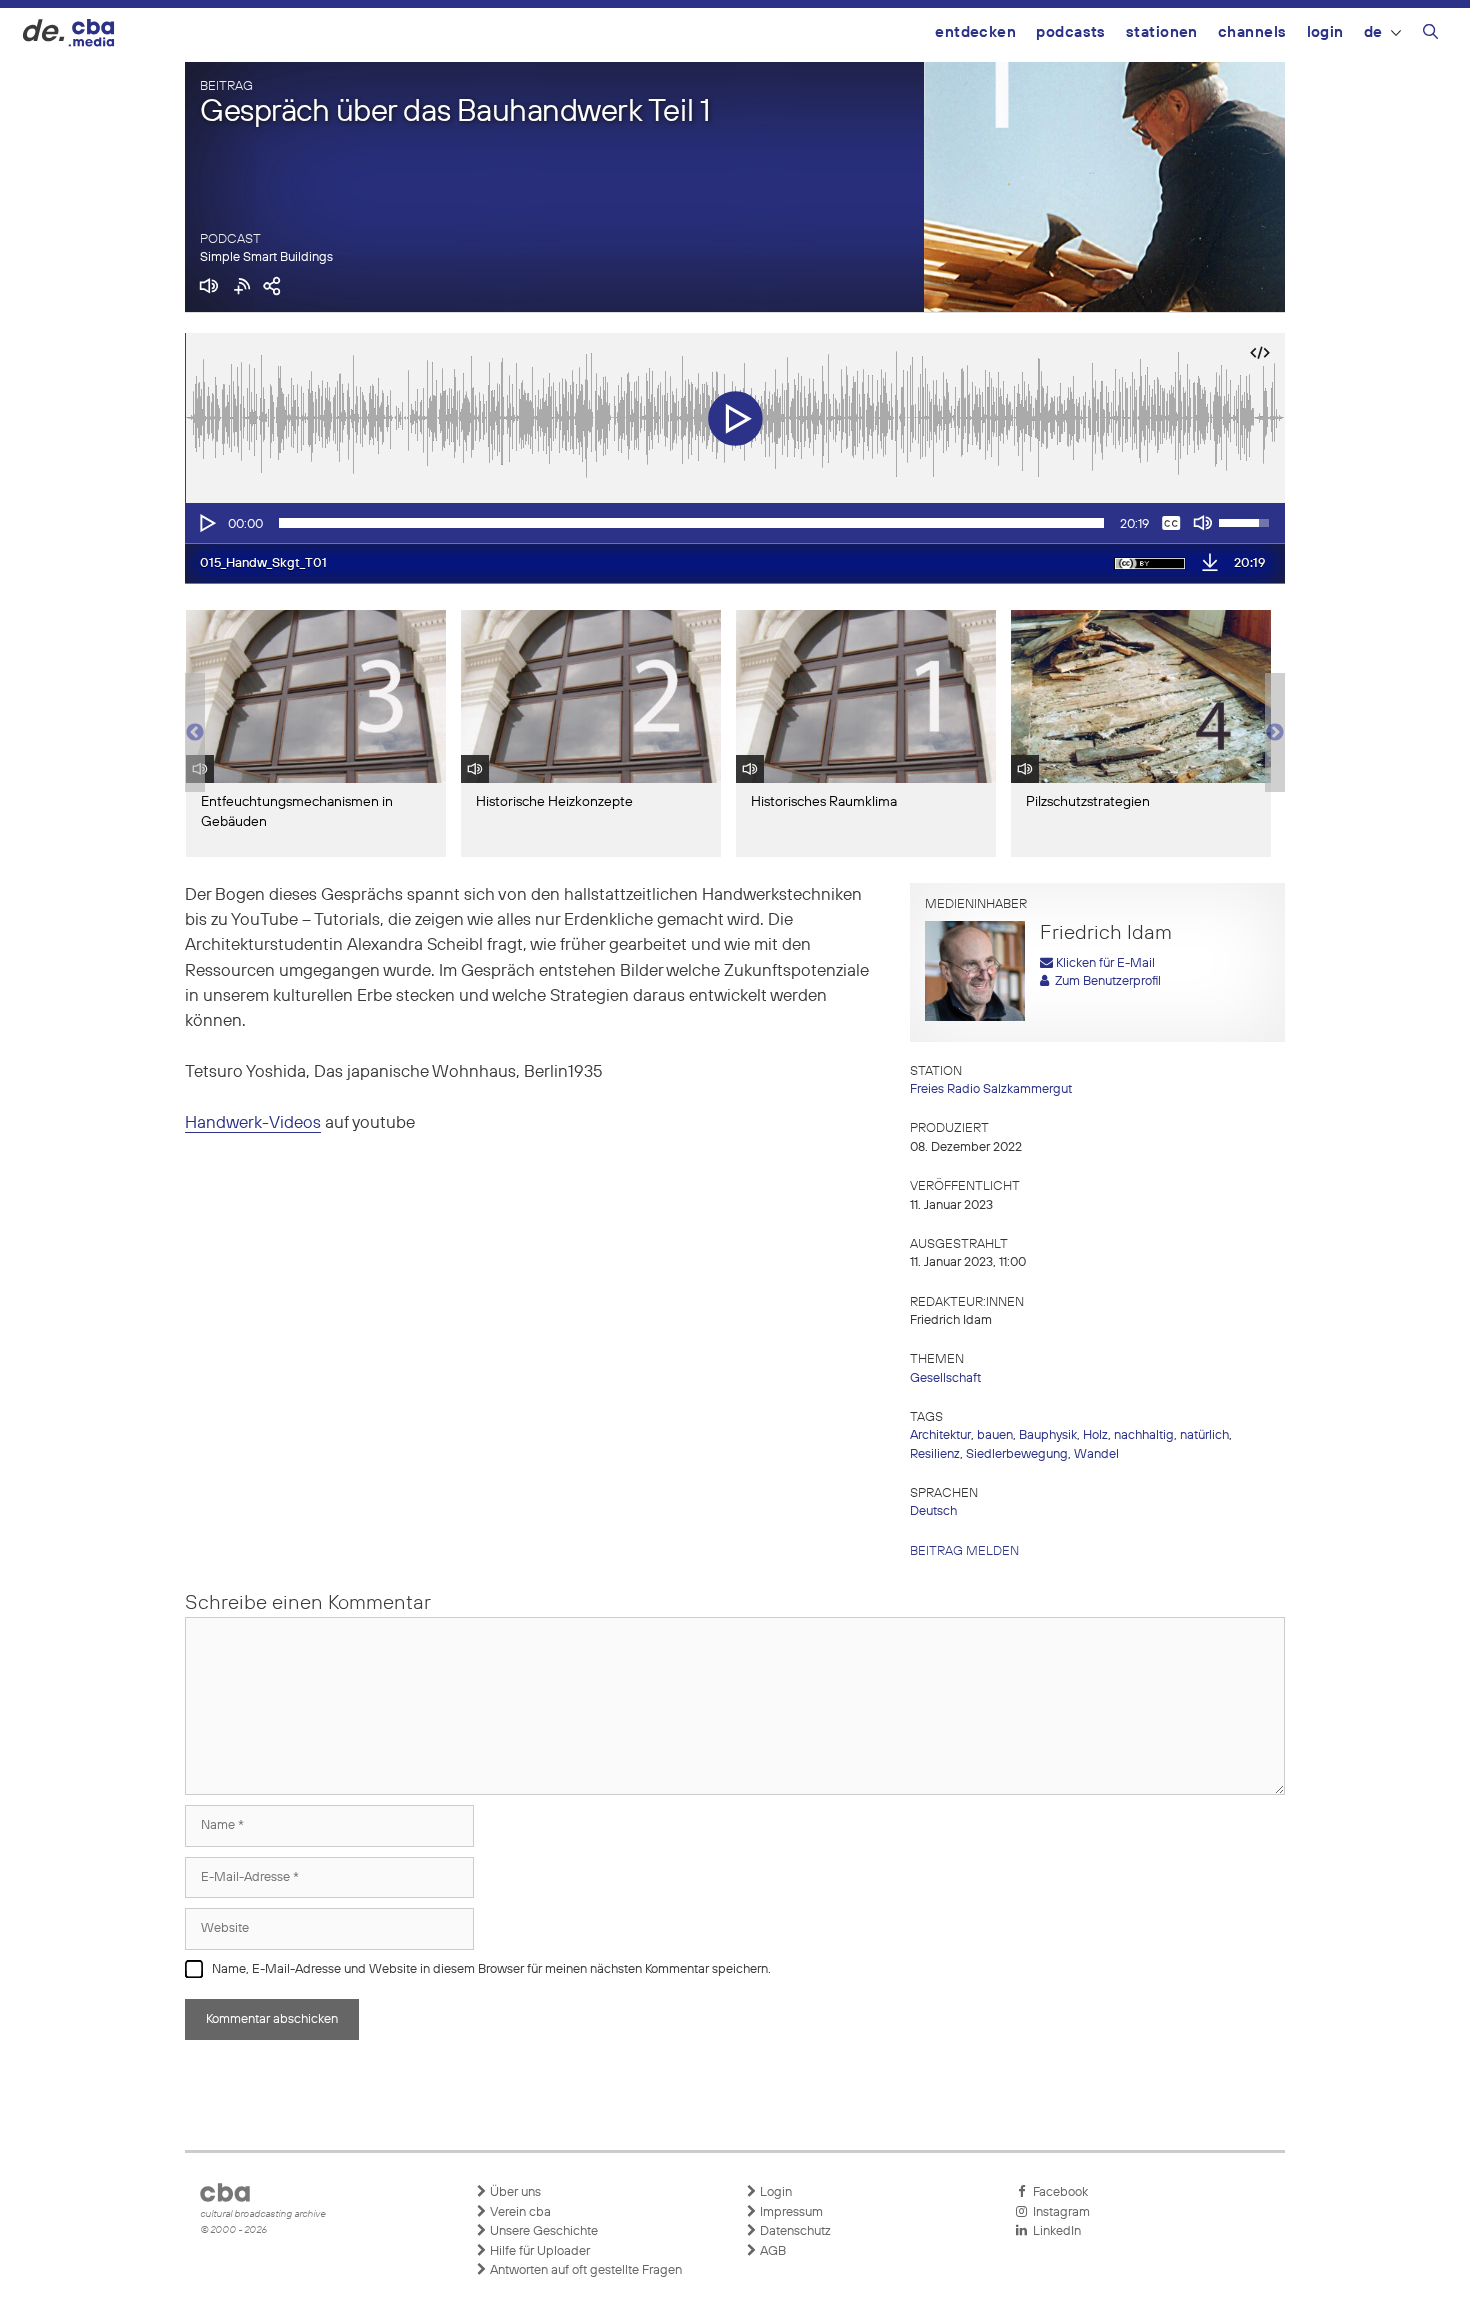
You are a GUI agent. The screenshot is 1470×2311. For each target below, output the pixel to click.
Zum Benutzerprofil (1105, 981)
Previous (195, 733)
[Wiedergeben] (206, 523)
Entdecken (975, 32)
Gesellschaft (945, 1378)
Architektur (940, 1435)
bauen (995, 1435)
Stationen (1162, 32)
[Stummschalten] (1203, 523)
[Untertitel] (1171, 523)
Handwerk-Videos (253, 1123)
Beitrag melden (964, 1551)
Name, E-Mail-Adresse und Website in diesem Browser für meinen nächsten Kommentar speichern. (491, 1969)
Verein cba (519, 2212)
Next (1275, 733)
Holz (1095, 1435)
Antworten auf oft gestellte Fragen (584, 2270)
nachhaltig (1144, 1435)
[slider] (691, 523)
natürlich (1204, 1435)
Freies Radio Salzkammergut (991, 1089)
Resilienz (935, 1454)
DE (1373, 32)
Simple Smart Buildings (266, 257)
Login (1325, 32)
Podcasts (1071, 32)
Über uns (514, 2192)
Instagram (1058, 2212)
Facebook (1057, 2192)
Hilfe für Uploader (538, 2251)
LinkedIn (1054, 2231)
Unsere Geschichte (542, 2231)
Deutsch (933, 1511)
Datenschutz (794, 2231)
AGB (771, 2251)
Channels (1252, 32)
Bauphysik (1048, 1435)
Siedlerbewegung (1017, 1454)
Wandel (1096, 1454)
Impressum (790, 2212)
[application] (735, 523)
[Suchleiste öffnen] (1430, 35)
